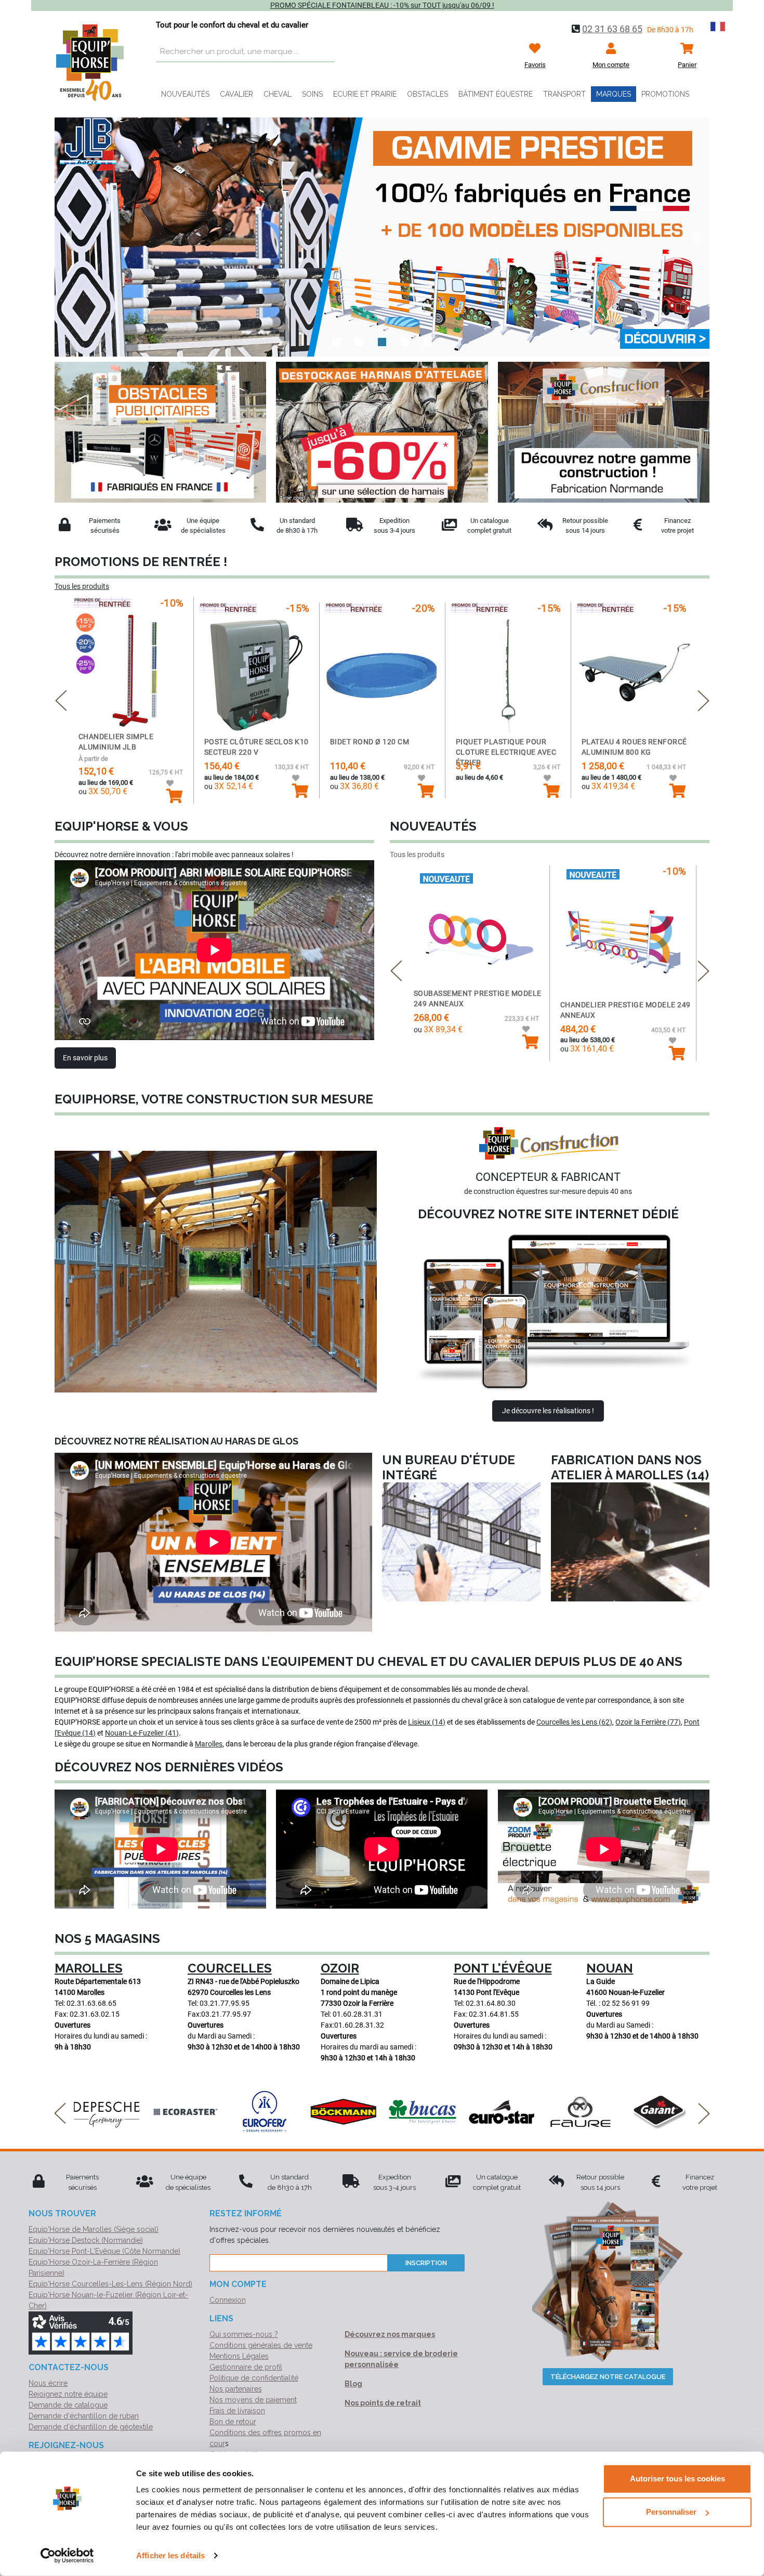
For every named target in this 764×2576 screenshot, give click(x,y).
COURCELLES (230, 1968)
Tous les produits (82, 586)
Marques (614, 94)
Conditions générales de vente (261, 2345)
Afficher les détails (170, 2555)
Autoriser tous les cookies (677, 2479)
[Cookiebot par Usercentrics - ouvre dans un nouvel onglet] (67, 2556)
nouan (610, 1968)
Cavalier (236, 94)
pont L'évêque (503, 1968)
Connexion (228, 2300)
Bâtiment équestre (496, 94)
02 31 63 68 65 (612, 29)
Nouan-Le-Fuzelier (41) (142, 1733)
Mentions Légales (239, 2356)
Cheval (278, 94)
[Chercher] (325, 52)
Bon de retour (233, 2422)
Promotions (665, 94)
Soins (312, 94)
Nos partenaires (236, 2389)
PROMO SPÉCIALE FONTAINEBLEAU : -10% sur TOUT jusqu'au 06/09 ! (382, 5)
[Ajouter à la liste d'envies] (175, 784)
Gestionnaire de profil (246, 2367)
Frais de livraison (237, 2411)
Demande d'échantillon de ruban (84, 2416)
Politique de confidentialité (254, 2378)
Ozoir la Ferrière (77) (648, 1722)
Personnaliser (671, 2512)
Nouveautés (185, 94)
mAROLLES (89, 1968)
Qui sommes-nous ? (244, 2334)
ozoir (340, 1968)
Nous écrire (48, 2383)
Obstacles (427, 94)
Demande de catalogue (68, 2405)
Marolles (209, 1744)
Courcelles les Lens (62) (574, 1722)
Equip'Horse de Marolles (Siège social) (94, 2229)
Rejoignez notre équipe (68, 2394)
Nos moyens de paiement (253, 2400)
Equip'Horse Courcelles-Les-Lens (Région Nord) (110, 2284)
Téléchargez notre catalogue (608, 2377)
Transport (564, 94)
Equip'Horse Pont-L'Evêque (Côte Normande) (104, 2251)
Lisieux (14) (427, 1722)
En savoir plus (85, 1058)
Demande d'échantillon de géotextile (91, 2427)
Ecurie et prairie (365, 94)
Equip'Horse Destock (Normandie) (86, 2240)
